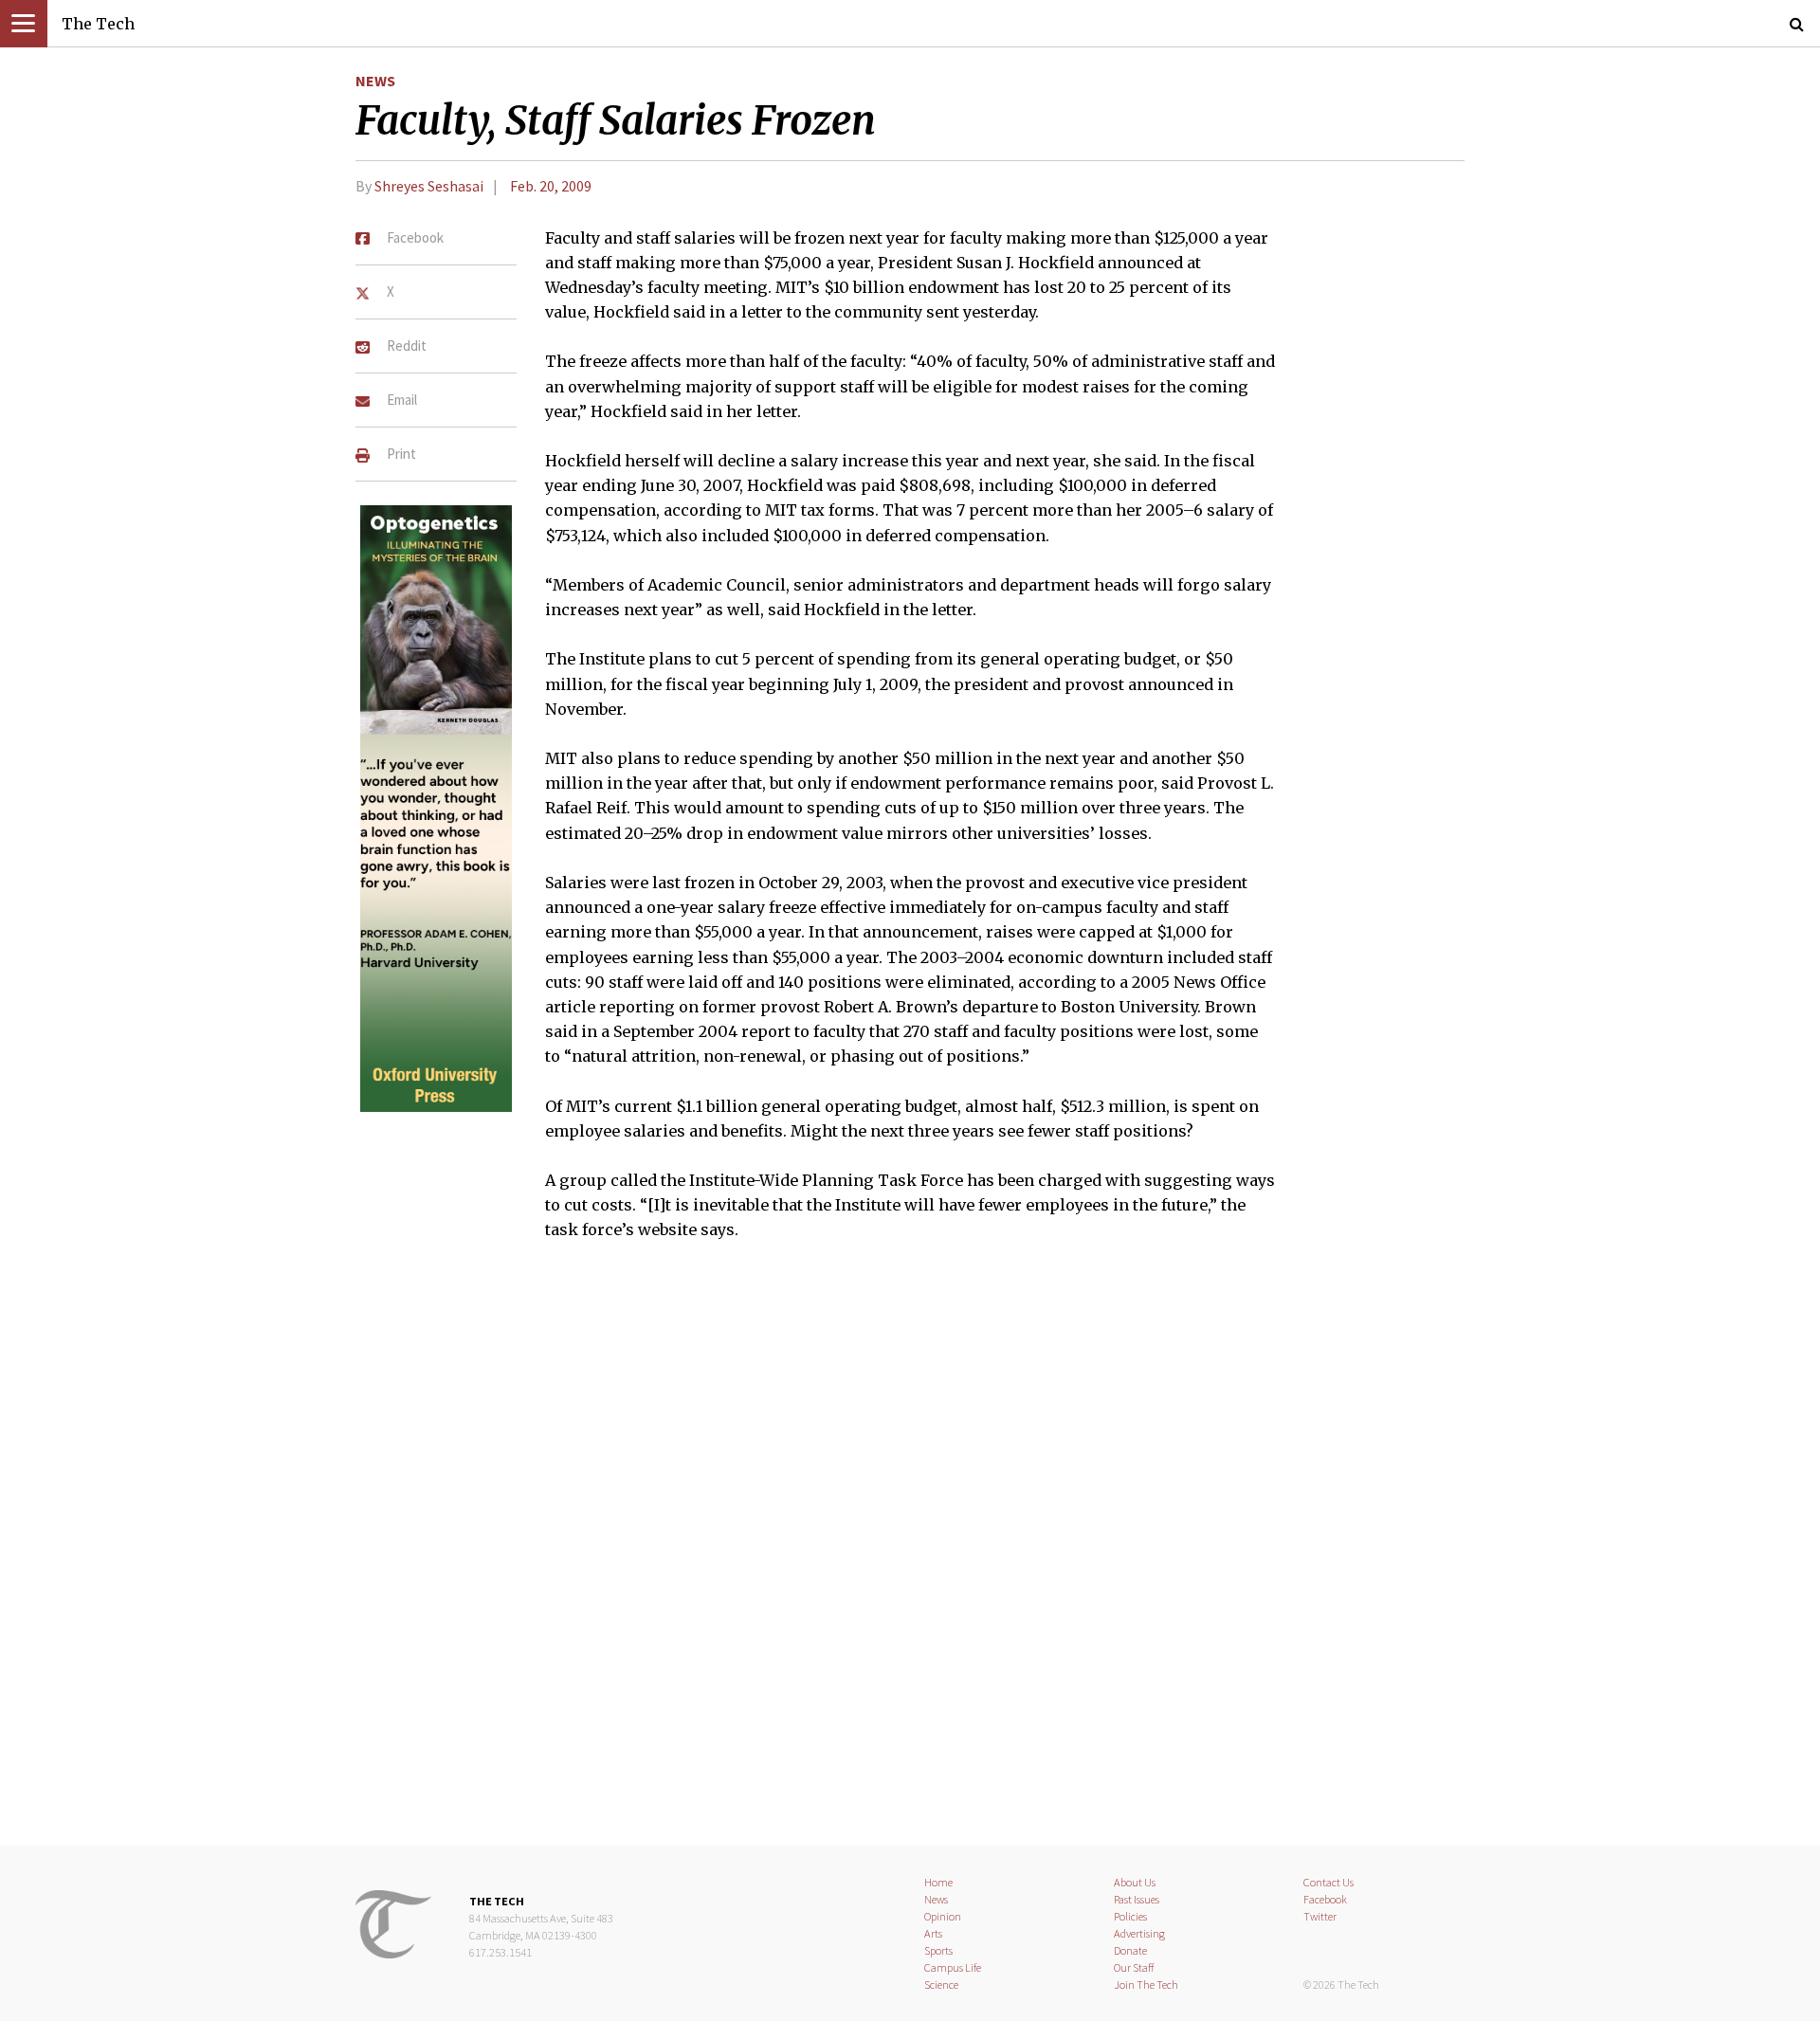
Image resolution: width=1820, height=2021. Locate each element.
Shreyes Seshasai (429, 186)
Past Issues (1137, 1899)
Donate (1130, 1950)
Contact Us (1329, 1882)
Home (938, 1882)
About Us (1135, 1882)
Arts (933, 1933)
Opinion (943, 1916)
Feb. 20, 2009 (551, 186)
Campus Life (953, 1967)
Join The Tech (1146, 1985)
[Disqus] (910, 1556)
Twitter (1320, 1916)
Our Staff (1134, 1967)
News (375, 81)
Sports (938, 1950)
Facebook (1325, 1899)
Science (941, 1985)
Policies (1130, 1916)
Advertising (1139, 1933)
